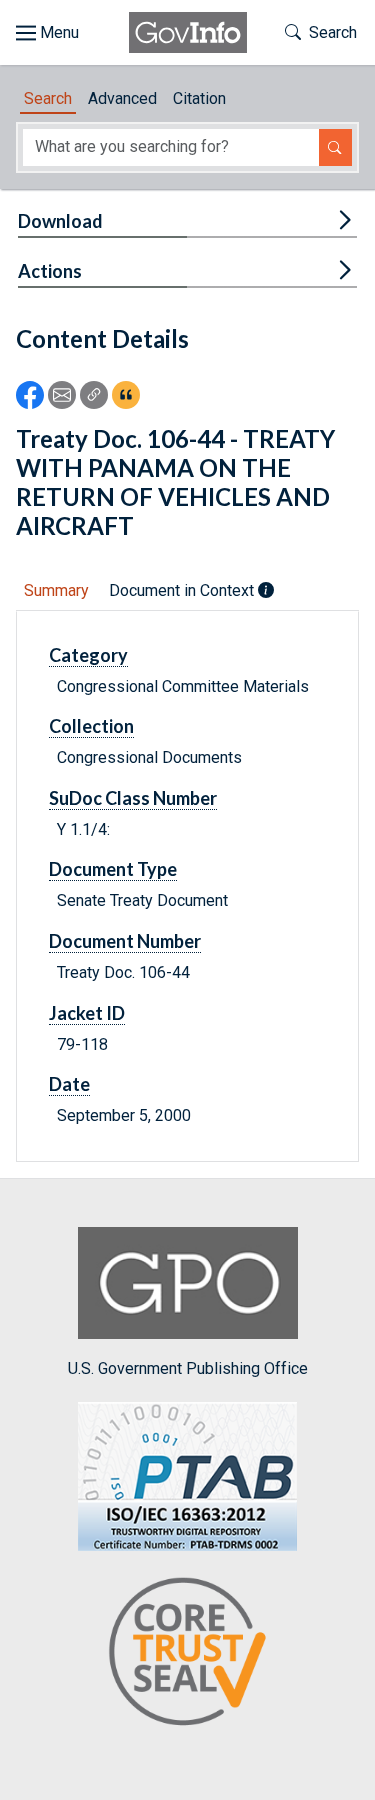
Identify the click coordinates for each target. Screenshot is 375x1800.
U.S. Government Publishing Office (188, 1368)
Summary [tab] (56, 590)
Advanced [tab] (122, 98)
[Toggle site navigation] (47, 33)
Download (60, 221)
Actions (50, 271)
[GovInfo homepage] (188, 32)
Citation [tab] (199, 98)
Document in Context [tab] (183, 590)
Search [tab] (48, 98)
